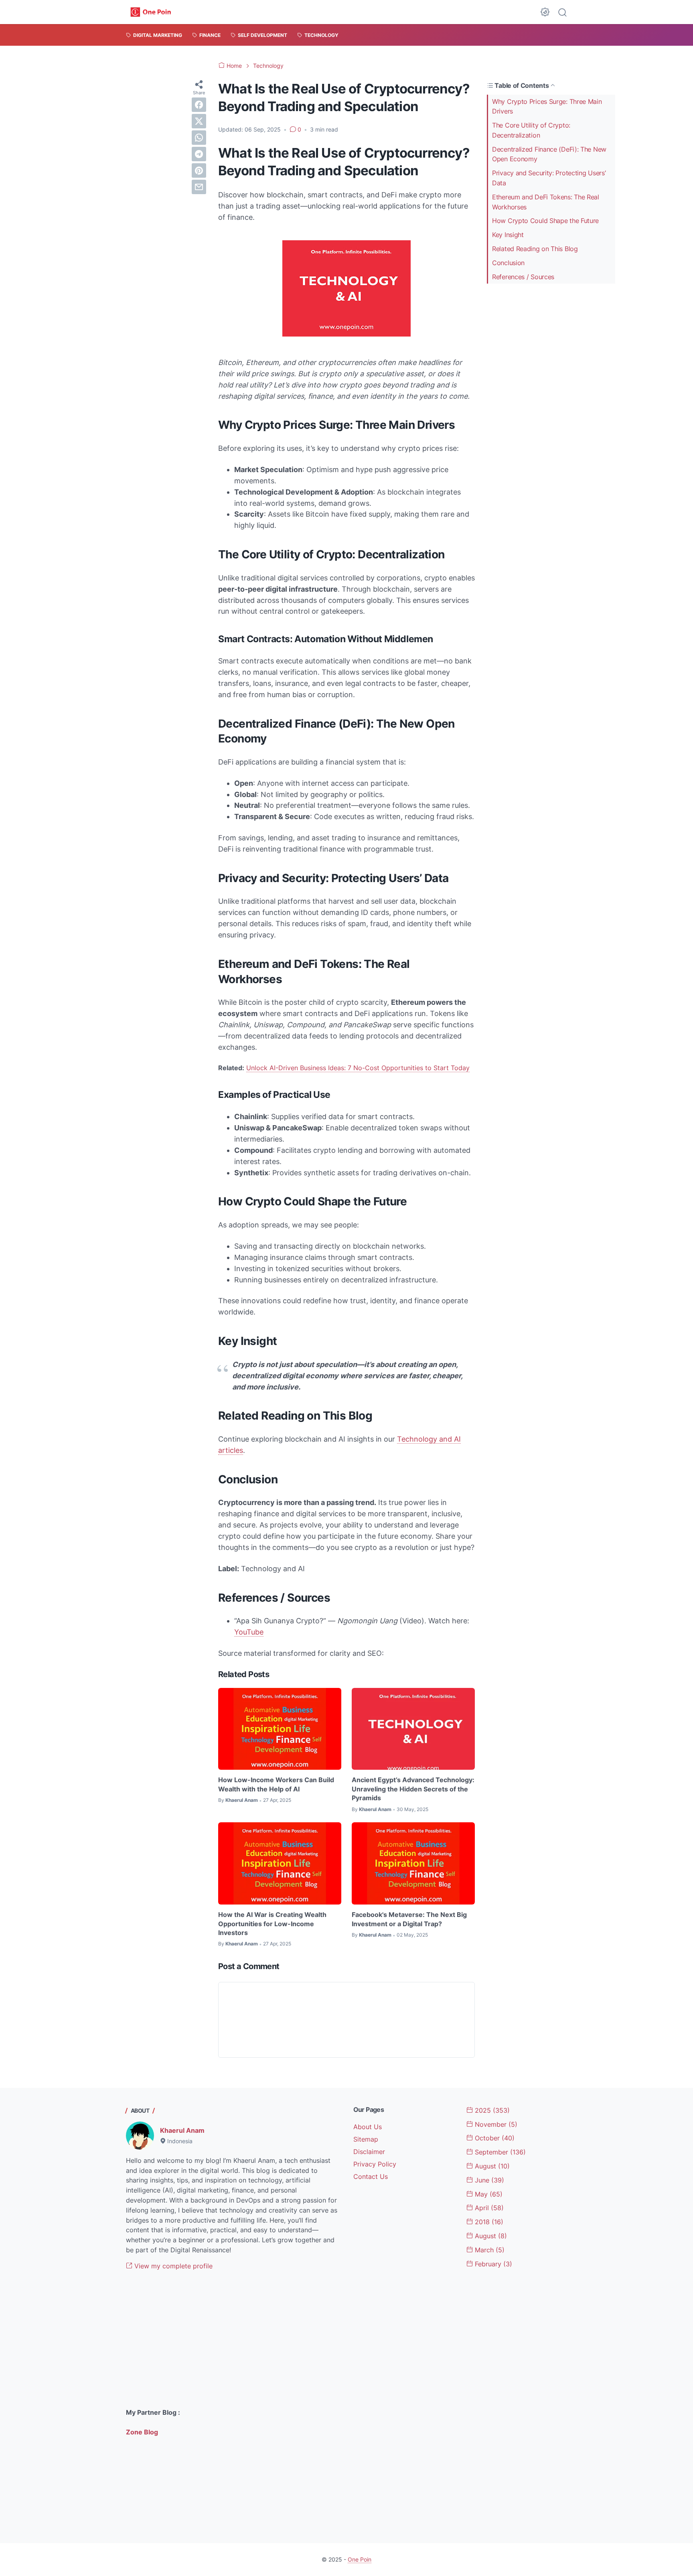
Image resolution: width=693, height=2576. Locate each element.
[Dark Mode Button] (545, 12)
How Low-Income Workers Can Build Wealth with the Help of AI (276, 1784)
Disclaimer (369, 2152)
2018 (488, 2222)
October (494, 2138)
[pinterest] (199, 170)
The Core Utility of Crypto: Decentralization (531, 130)
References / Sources (523, 277)
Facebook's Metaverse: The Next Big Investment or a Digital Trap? (409, 1919)
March (489, 2250)
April (488, 2208)
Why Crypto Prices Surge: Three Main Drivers (547, 106)
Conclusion (508, 263)
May (488, 2194)
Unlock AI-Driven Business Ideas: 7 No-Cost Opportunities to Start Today (358, 1068)
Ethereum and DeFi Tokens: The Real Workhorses (546, 202)
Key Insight (508, 235)
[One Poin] (151, 12)
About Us (368, 2127)
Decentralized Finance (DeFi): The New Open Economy (549, 154)
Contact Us (371, 2176)
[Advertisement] (233, 2339)
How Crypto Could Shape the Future (545, 221)
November (495, 2124)
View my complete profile (172, 2266)
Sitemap (366, 2139)
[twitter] (199, 121)
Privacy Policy (375, 2164)
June (488, 2180)
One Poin (360, 2559)
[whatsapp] (199, 138)
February (492, 2264)
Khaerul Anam (182, 2130)
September (499, 2152)
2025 (491, 2110)
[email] (199, 187)
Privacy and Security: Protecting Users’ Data (549, 178)
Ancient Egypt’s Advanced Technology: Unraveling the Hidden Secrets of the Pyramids (413, 1789)
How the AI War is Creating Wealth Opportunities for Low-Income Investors (272, 1924)
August (491, 2166)
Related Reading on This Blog (535, 249)
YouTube (249, 1632)
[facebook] (199, 105)
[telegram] (199, 154)
